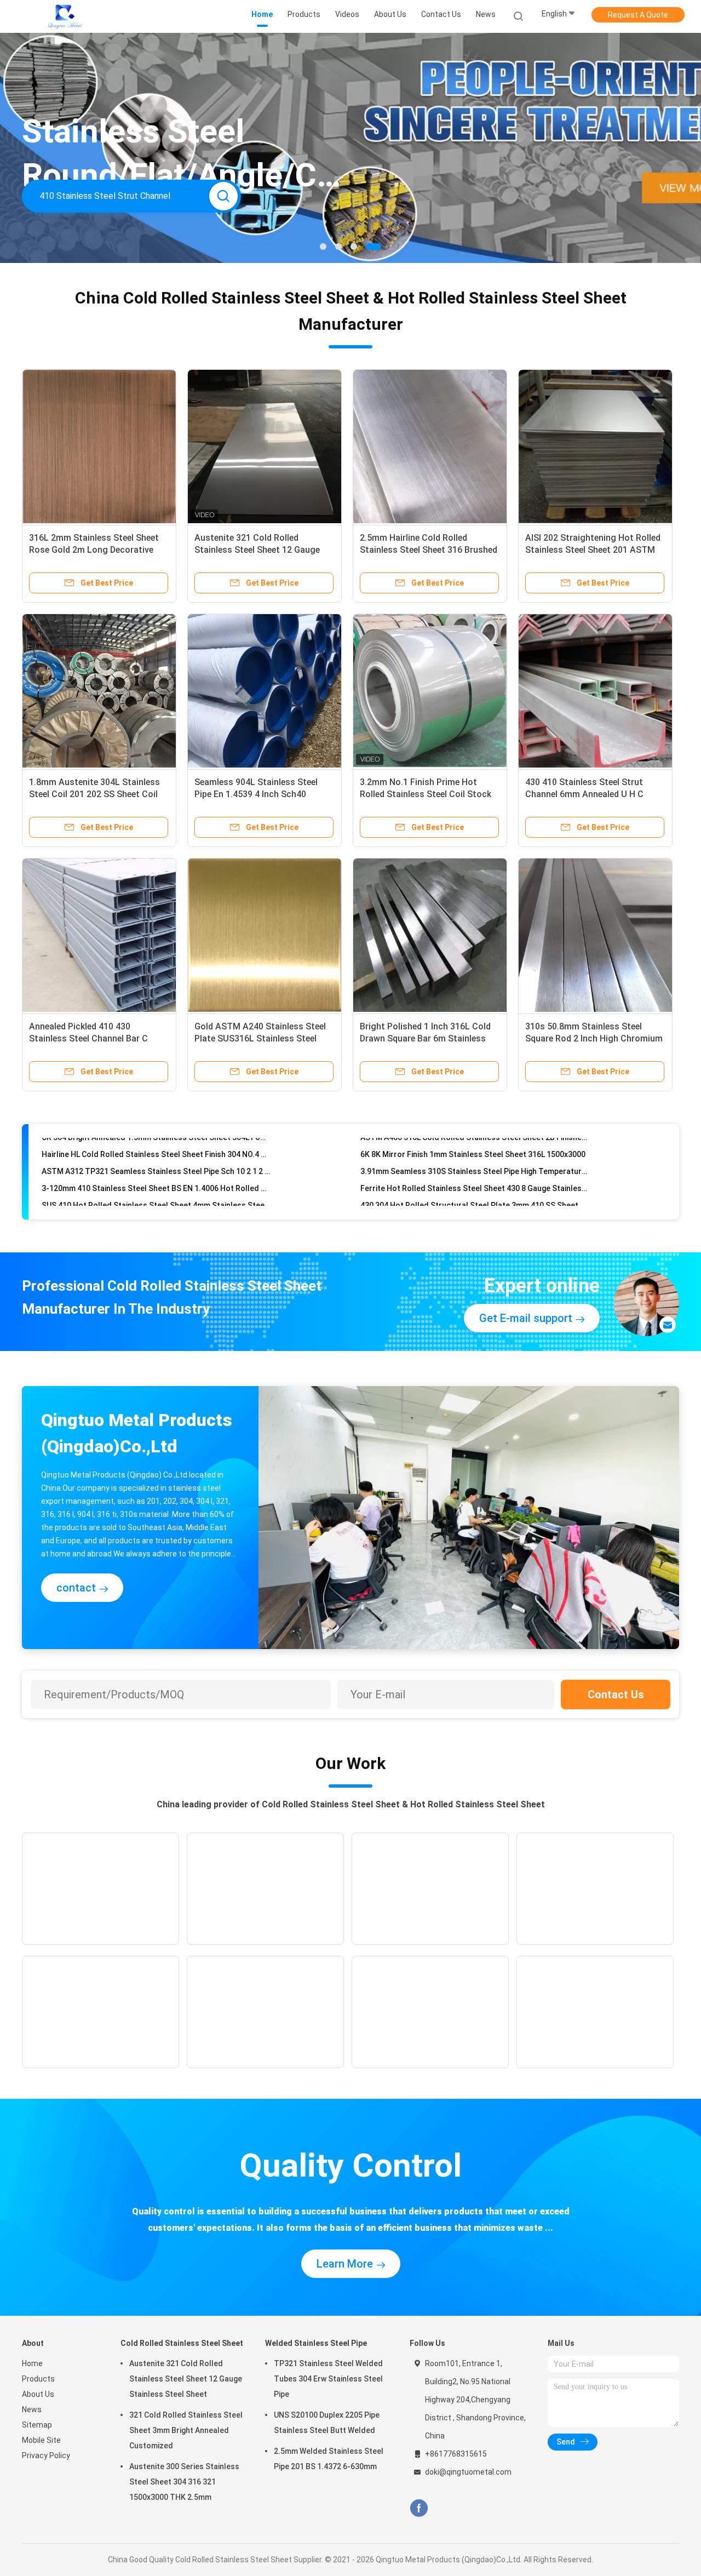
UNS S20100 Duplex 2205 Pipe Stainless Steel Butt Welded (327, 2423)
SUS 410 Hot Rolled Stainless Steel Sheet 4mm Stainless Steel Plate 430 (156, 1175)
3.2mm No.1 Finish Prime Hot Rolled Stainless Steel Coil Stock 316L (426, 794)
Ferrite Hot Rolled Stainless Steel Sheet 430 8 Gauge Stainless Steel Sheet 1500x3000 (475, 1158)
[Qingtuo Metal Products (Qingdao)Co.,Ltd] (65, 16)
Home (32, 2363)
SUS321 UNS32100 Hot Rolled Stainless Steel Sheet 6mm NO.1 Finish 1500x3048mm (475, 1192)
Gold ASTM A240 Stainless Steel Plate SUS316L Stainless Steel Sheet (260, 1038)
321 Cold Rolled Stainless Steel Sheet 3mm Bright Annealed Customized (186, 2430)
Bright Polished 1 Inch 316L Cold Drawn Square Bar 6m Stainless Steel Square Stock (425, 1038)
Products (38, 2379)
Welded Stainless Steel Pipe (316, 2343)
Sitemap (37, 2425)
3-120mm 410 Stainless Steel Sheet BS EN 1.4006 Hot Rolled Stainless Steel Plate (156, 1158)
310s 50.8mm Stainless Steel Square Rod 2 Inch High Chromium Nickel (594, 1038)
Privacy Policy (46, 2455)
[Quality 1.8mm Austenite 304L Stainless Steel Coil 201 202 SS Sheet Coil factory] (99, 691)
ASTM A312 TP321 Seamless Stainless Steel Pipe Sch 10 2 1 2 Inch (156, 1141)
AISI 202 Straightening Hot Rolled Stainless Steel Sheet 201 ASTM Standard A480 (593, 550)
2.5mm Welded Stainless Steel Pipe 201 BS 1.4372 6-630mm (329, 2459)
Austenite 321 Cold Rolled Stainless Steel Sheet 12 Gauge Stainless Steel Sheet (257, 550)
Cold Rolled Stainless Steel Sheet (182, 2343)
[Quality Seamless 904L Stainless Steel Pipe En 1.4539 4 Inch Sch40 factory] (265, 691)
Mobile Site (41, 2440)
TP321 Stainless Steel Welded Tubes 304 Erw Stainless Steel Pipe (328, 2379)
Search (223, 196)
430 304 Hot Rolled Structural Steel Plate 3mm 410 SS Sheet (469, 1175)
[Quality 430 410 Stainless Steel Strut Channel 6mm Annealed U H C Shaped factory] (595, 691)
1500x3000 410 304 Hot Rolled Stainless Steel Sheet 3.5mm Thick (156, 1192)
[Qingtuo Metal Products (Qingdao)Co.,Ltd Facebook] (419, 2508)
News (32, 2409)
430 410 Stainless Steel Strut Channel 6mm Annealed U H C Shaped (584, 794)
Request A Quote (638, 15)
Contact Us (616, 1695)
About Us (38, 2394)
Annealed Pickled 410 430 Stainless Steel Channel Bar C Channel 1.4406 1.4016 (88, 1038)
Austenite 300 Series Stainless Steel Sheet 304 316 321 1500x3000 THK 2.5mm (184, 2482)
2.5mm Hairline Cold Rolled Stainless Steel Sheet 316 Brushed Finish (429, 550)
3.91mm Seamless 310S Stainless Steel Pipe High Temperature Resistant (475, 1141)
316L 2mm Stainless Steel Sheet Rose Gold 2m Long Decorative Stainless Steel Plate (94, 550)
